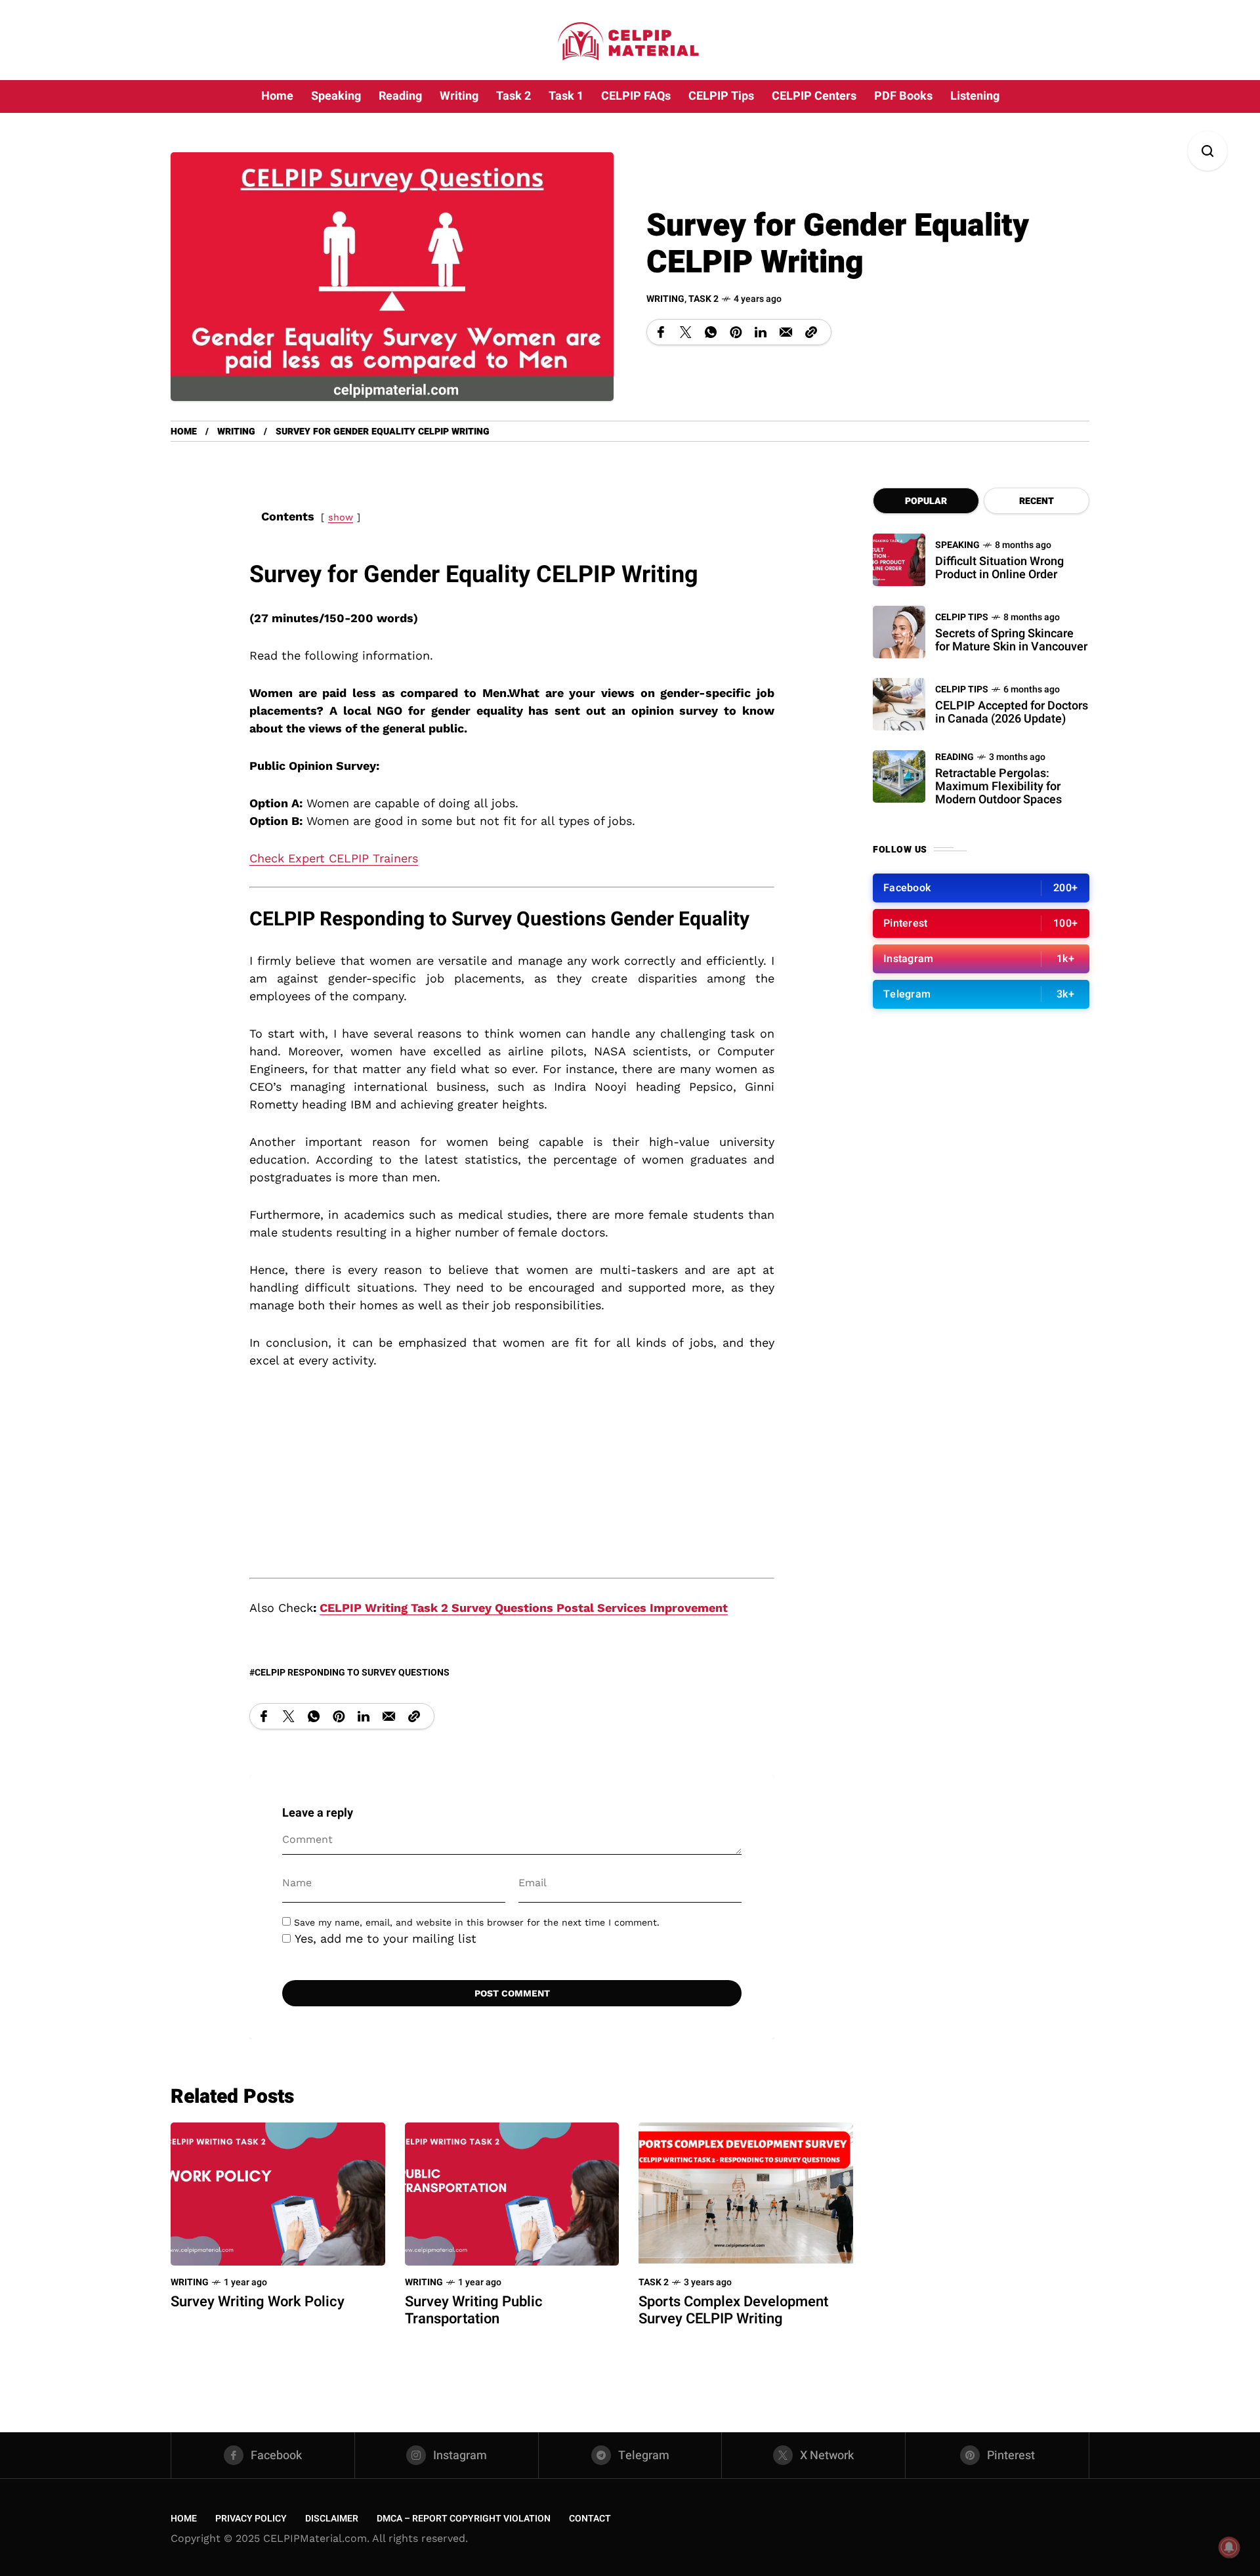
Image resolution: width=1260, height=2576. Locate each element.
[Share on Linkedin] (761, 332)
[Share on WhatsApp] (711, 332)
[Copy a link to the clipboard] (811, 332)
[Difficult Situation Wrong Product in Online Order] (899, 560)
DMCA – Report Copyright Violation (464, 2519)
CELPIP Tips (962, 617)
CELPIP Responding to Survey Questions (352, 1673)
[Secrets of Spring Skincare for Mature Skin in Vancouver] (899, 632)
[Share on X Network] (686, 332)
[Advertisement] (512, 1481)
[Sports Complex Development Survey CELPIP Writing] (746, 2193)
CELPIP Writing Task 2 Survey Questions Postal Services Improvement (524, 1608)
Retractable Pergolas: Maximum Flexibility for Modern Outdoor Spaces (998, 787)
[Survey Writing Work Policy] (278, 2193)
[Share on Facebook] (661, 332)
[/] (981, 888)
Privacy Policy (251, 2519)
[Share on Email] (786, 332)
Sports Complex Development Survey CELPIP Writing (733, 2310)
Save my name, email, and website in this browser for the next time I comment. (477, 1922)
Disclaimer (332, 2519)
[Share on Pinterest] (736, 332)
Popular (926, 501)
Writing (665, 299)
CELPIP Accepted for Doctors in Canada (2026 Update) (1012, 712)
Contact (590, 2519)
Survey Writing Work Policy (258, 2302)
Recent (1037, 501)
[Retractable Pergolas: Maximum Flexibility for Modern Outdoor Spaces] (899, 776)
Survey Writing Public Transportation (474, 2310)
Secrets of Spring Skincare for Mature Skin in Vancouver (1011, 640)
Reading (955, 757)
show (341, 517)
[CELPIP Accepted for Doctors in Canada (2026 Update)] (899, 704)
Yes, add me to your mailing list (384, 1938)
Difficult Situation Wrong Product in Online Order (999, 568)
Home (184, 432)
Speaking (957, 545)
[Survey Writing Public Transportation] (512, 2193)
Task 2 (703, 299)
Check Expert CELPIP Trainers (334, 858)
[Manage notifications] (1229, 2547)
